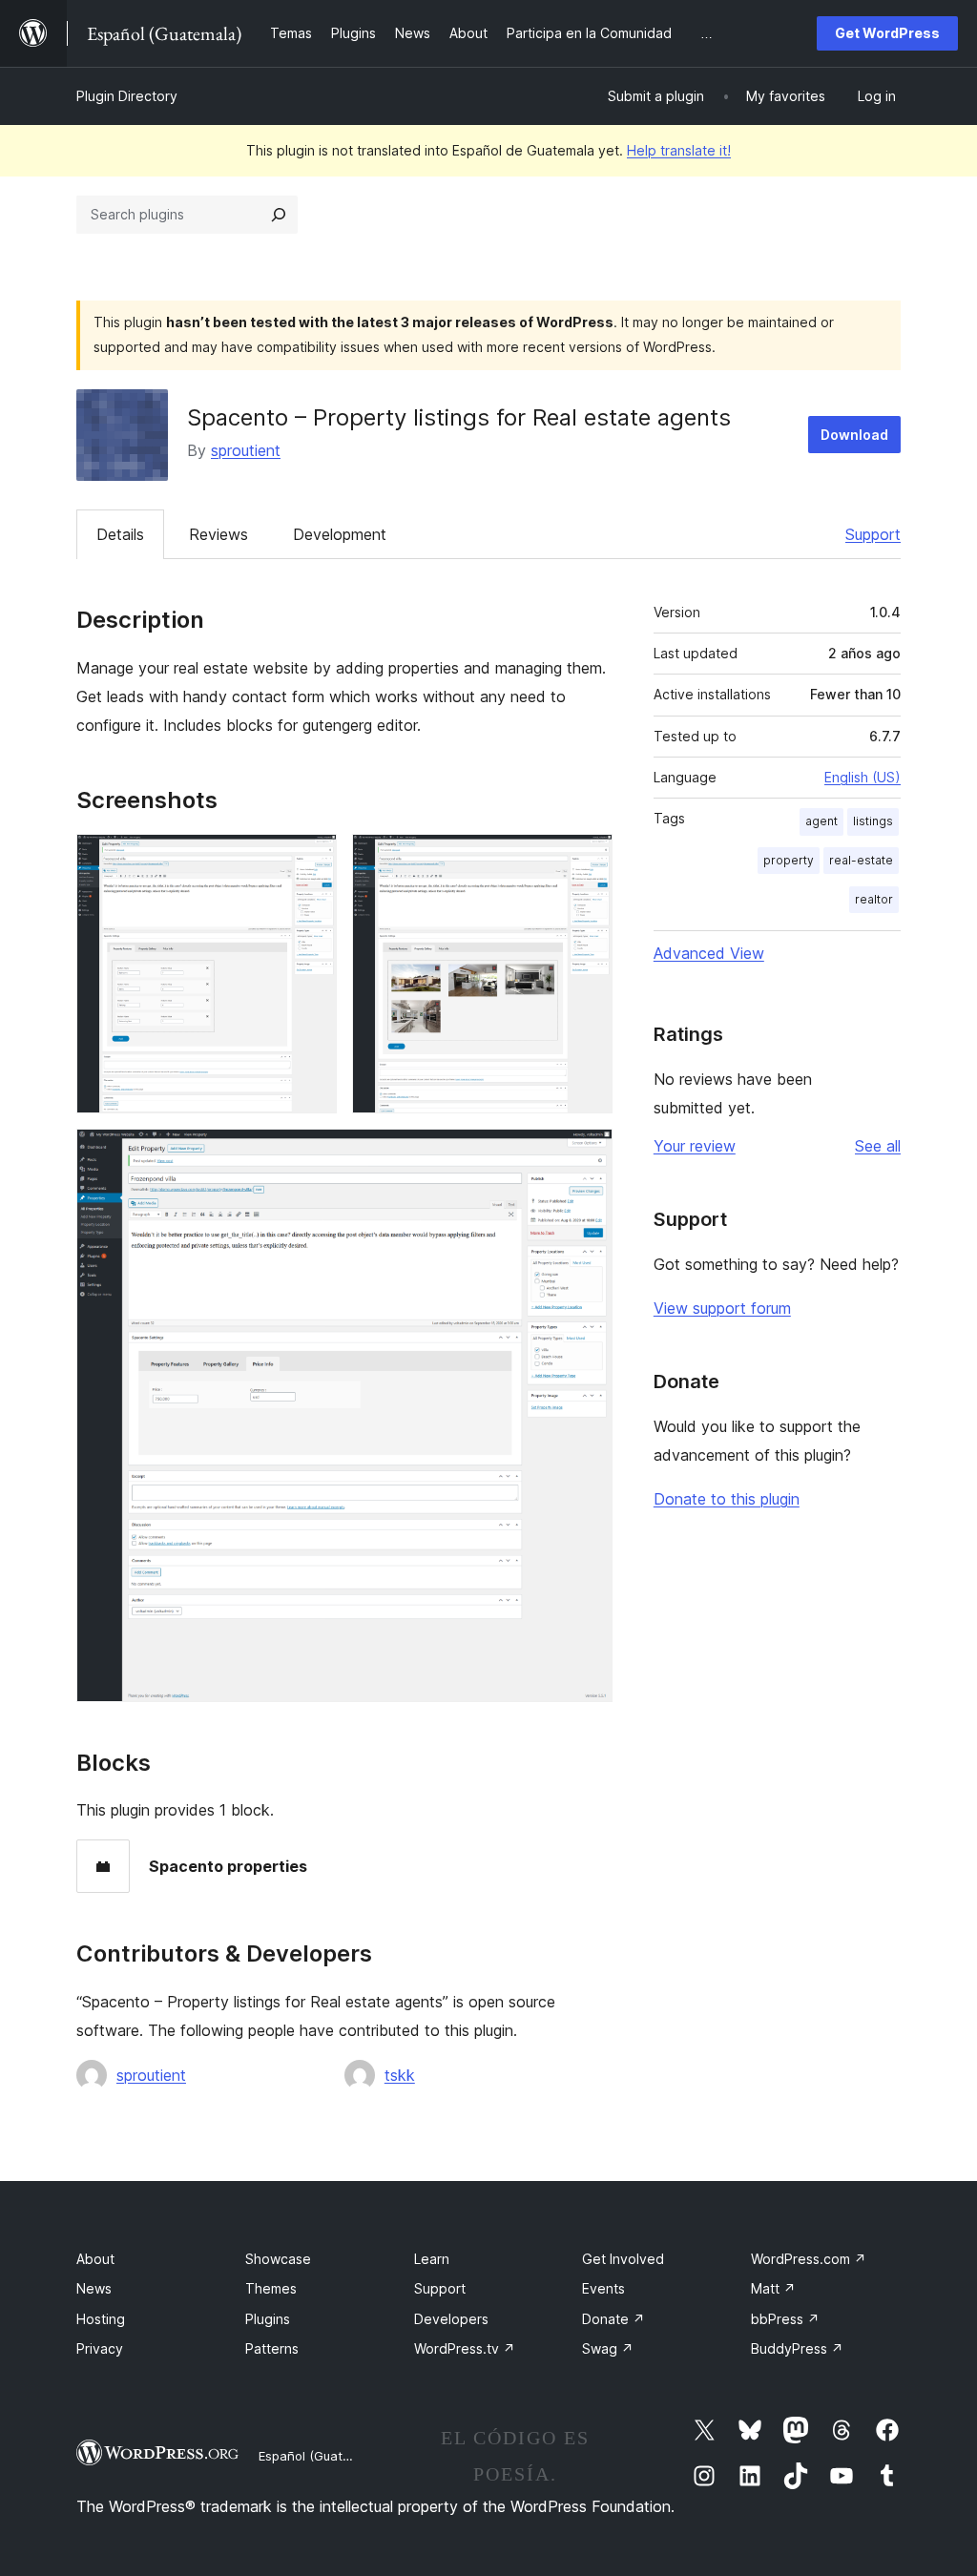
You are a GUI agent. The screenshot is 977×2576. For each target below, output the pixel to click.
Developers (451, 2319)
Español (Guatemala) (321, 2456)
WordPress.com (809, 2259)
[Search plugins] (279, 215)
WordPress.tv (465, 2348)
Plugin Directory (127, 96)
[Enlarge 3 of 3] (587, 1154)
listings (873, 821)
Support (873, 534)
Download (854, 435)
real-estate (861, 860)
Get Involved (623, 2259)
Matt (773, 2288)
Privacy (100, 2348)
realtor (874, 899)
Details (120, 534)
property (789, 860)
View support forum (722, 1308)
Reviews (218, 534)
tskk (400, 2075)
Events (603, 2288)
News (94, 2288)
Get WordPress (887, 33)
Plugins (268, 2319)
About (95, 2259)
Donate (613, 2319)
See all (878, 1146)
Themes (271, 2288)
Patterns (272, 2348)
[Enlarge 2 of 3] (587, 860)
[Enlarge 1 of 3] (311, 860)
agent (821, 821)
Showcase (278, 2259)
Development (340, 534)
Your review (695, 1146)
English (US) (863, 777)
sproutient (246, 450)
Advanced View (709, 953)
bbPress (785, 2319)
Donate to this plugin (727, 1499)
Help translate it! (679, 150)
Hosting (101, 2319)
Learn (432, 2259)
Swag (608, 2348)
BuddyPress (797, 2348)
